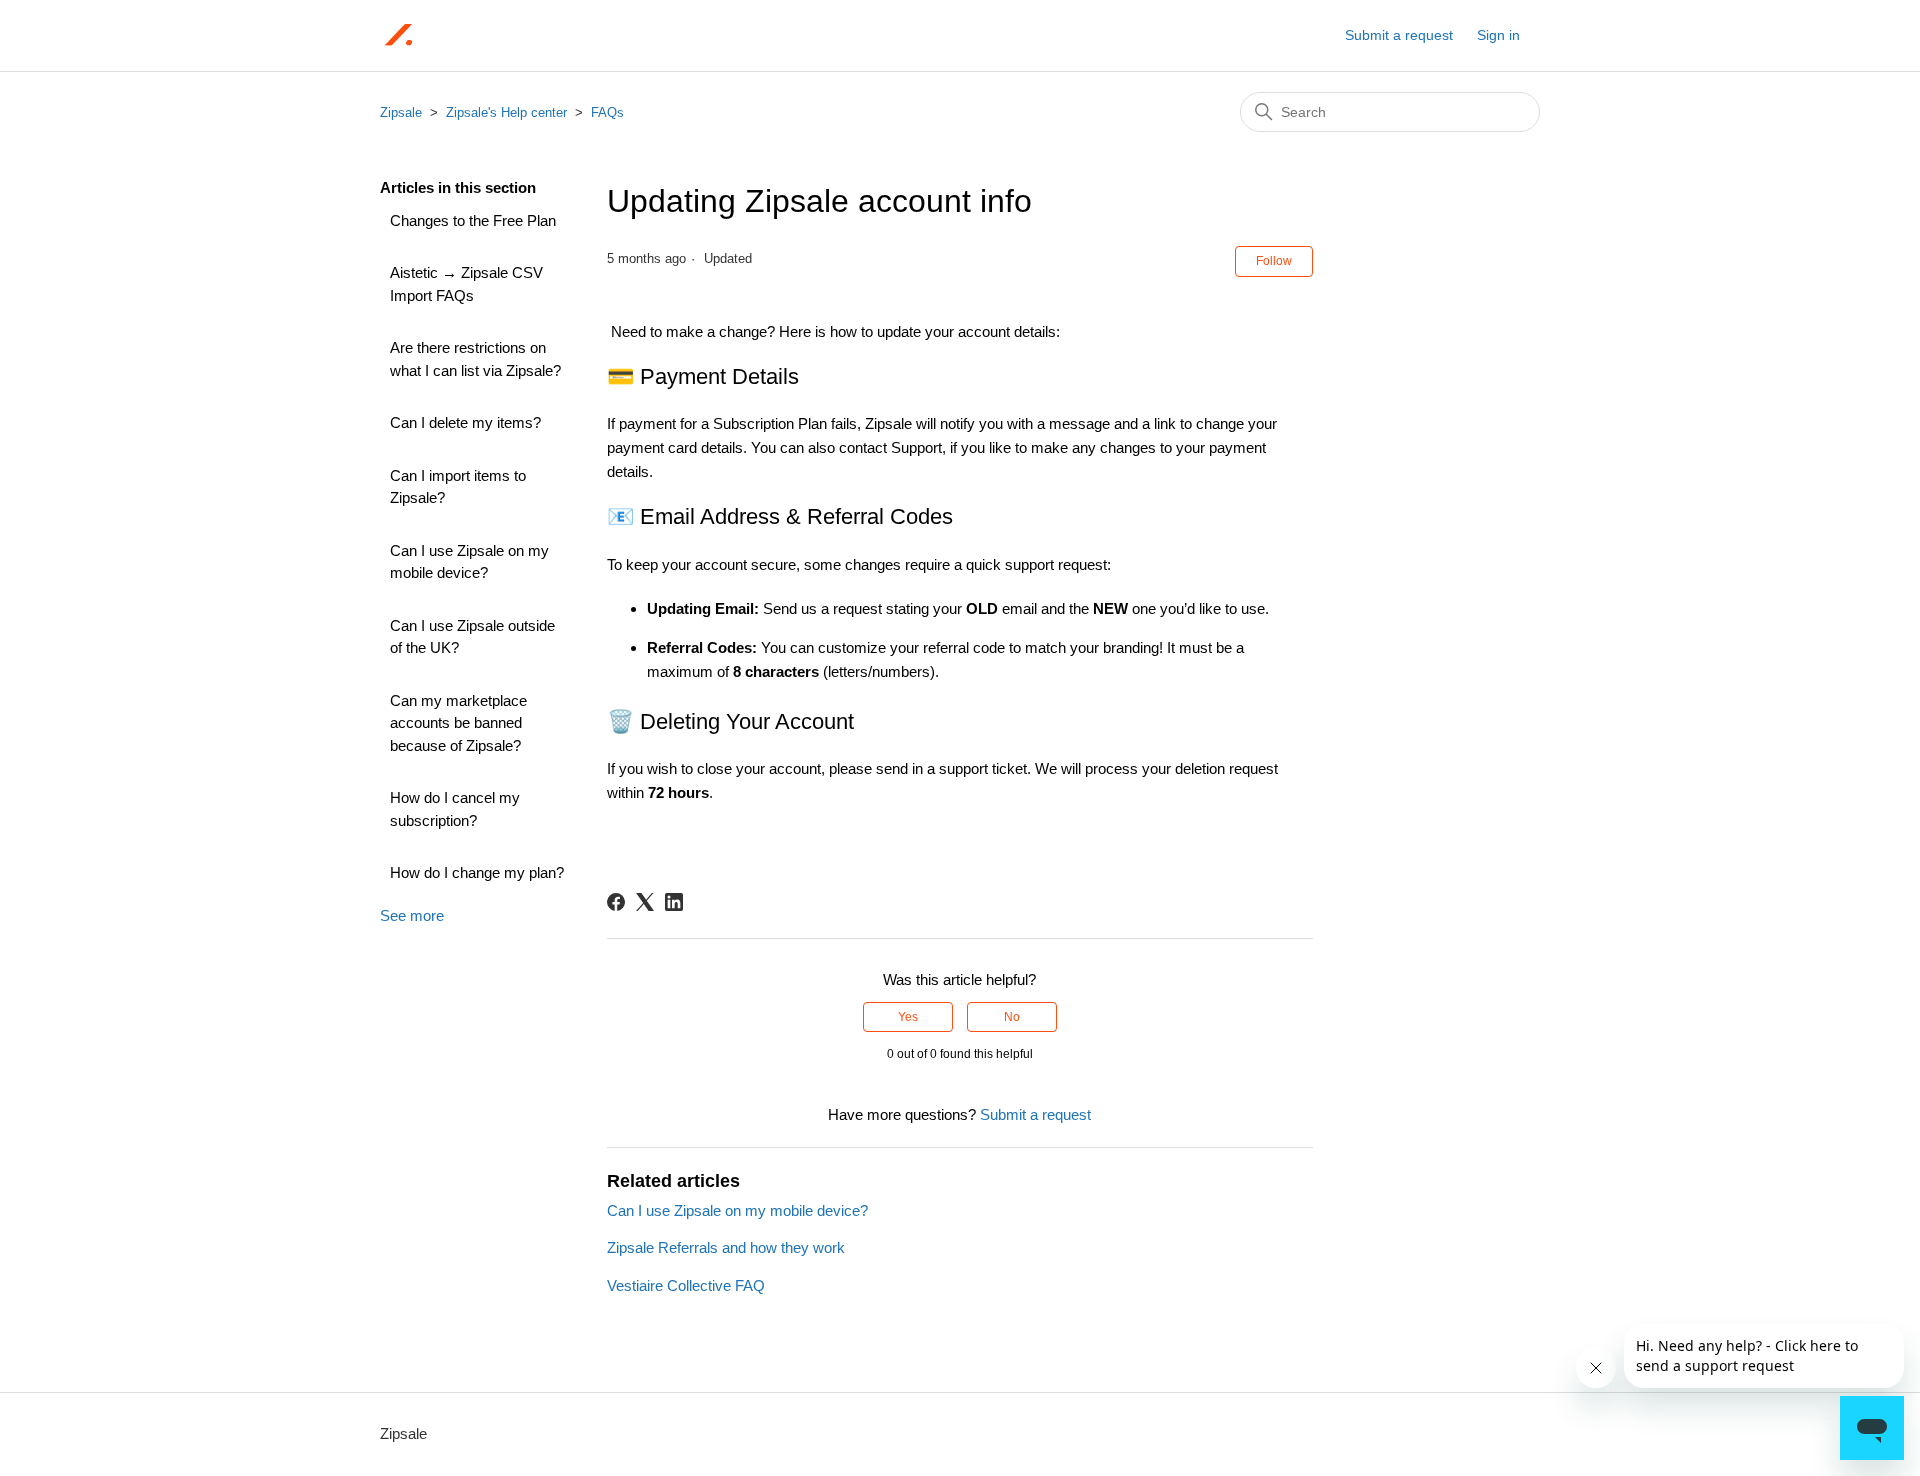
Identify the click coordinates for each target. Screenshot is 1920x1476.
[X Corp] (645, 902)
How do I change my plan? (477, 872)
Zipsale (401, 112)
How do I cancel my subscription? (455, 809)
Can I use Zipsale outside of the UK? (472, 637)
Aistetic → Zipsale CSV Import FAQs (466, 284)
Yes (908, 1017)
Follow (1274, 261)
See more (412, 915)
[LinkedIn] (674, 902)
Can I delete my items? (465, 422)
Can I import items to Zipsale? (458, 487)
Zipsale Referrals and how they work (726, 1247)
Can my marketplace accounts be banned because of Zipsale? (458, 723)
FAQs (607, 112)
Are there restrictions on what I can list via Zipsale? (475, 359)
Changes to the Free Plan (473, 220)
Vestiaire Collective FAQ (686, 1285)
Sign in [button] (1498, 35)
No (1012, 1017)
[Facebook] (616, 902)
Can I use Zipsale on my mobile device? (469, 562)
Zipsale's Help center (506, 112)
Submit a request (1399, 35)
